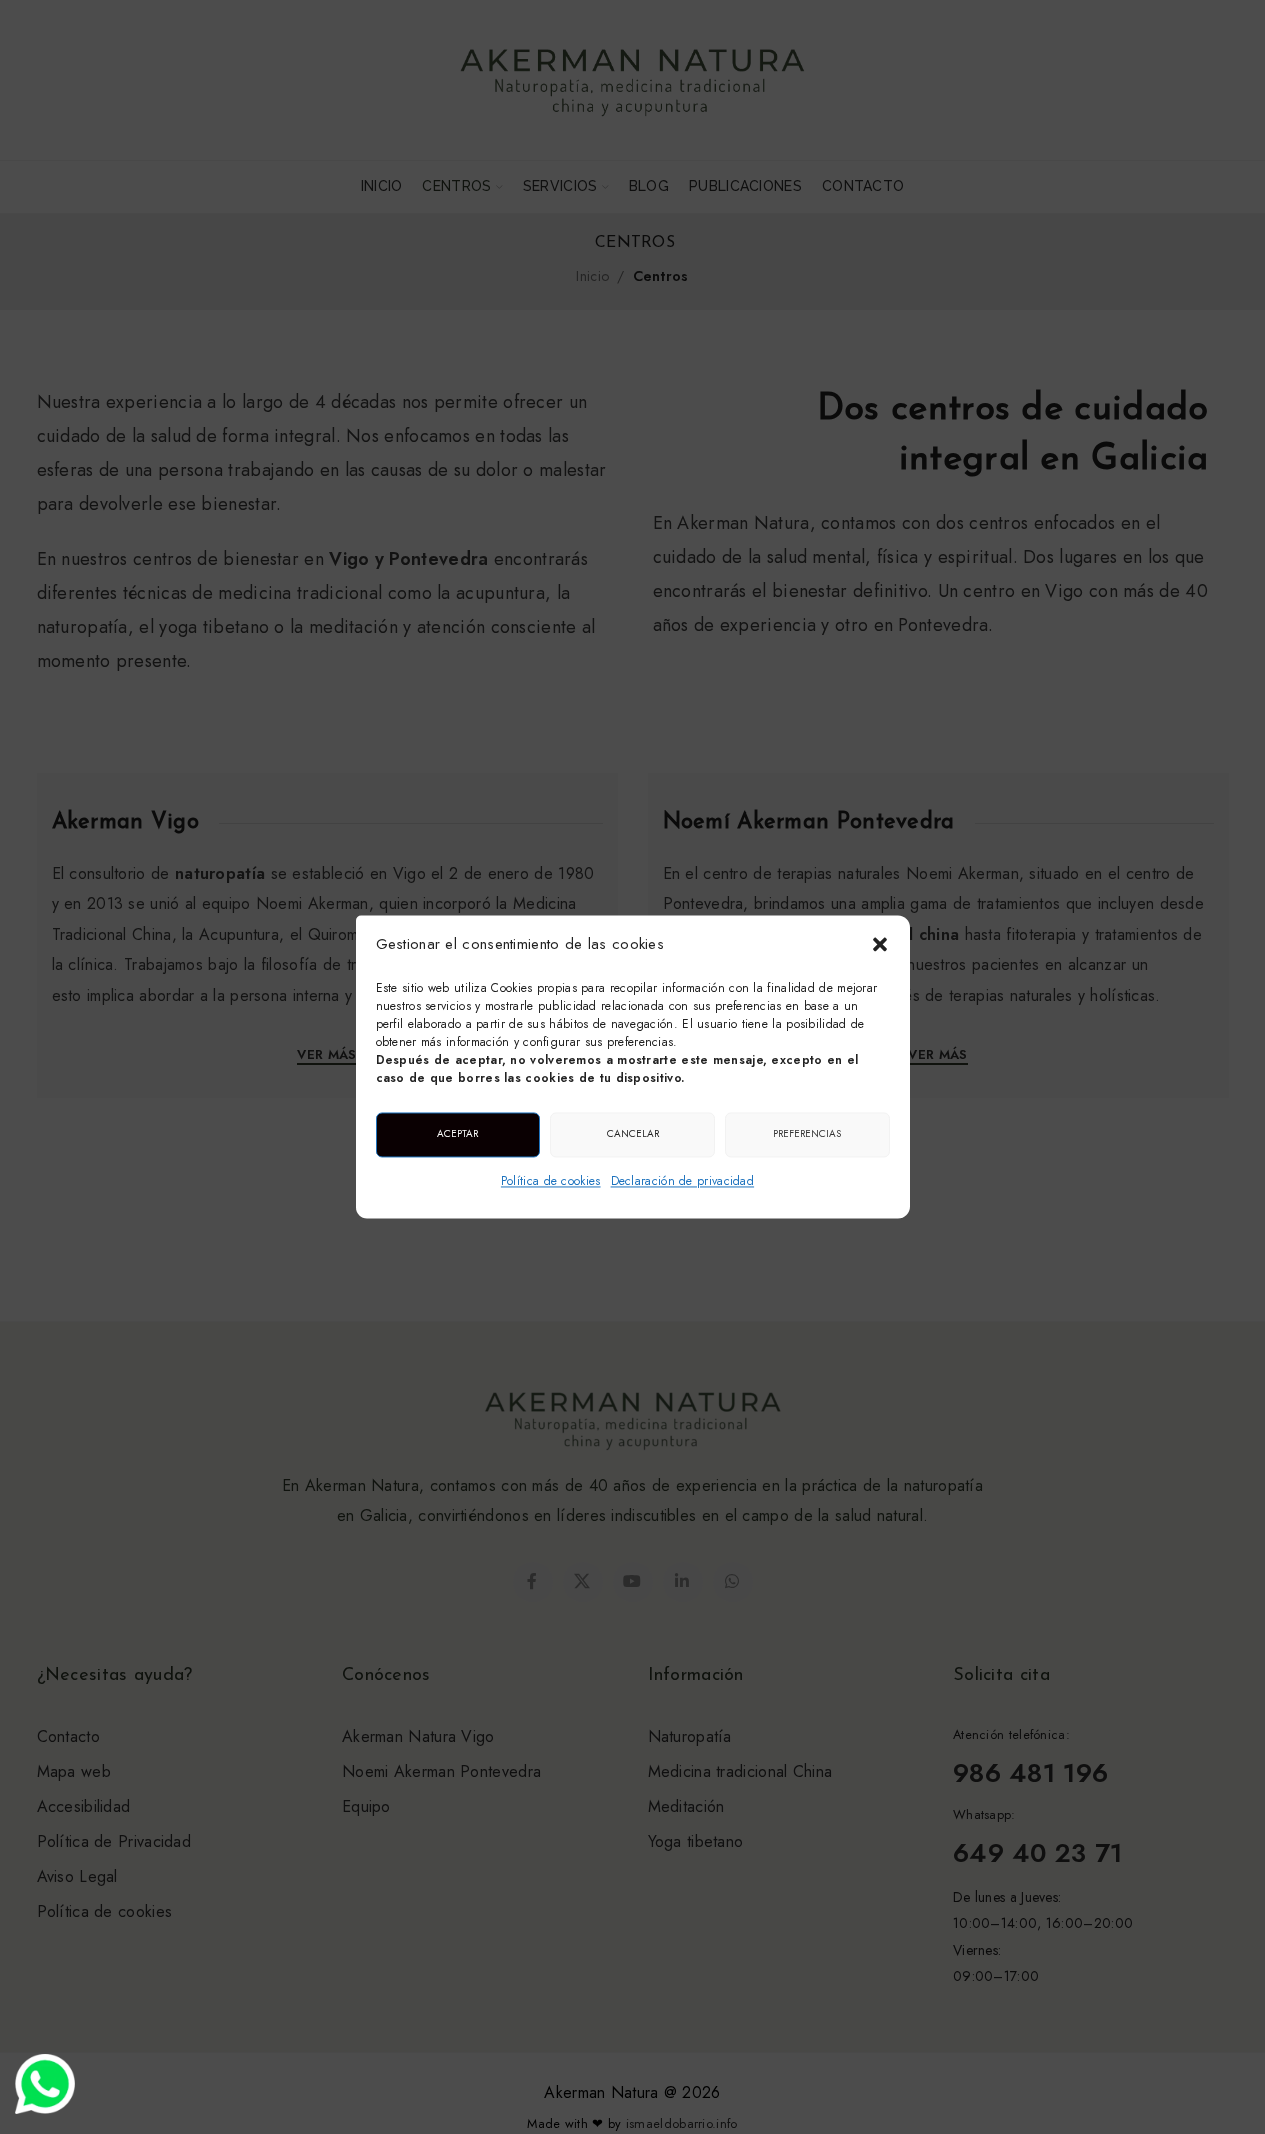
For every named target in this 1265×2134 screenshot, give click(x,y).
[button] (880, 945)
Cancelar (633, 1133)
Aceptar (457, 1133)
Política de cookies (551, 1181)
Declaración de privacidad (683, 1181)
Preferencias (807, 1133)
